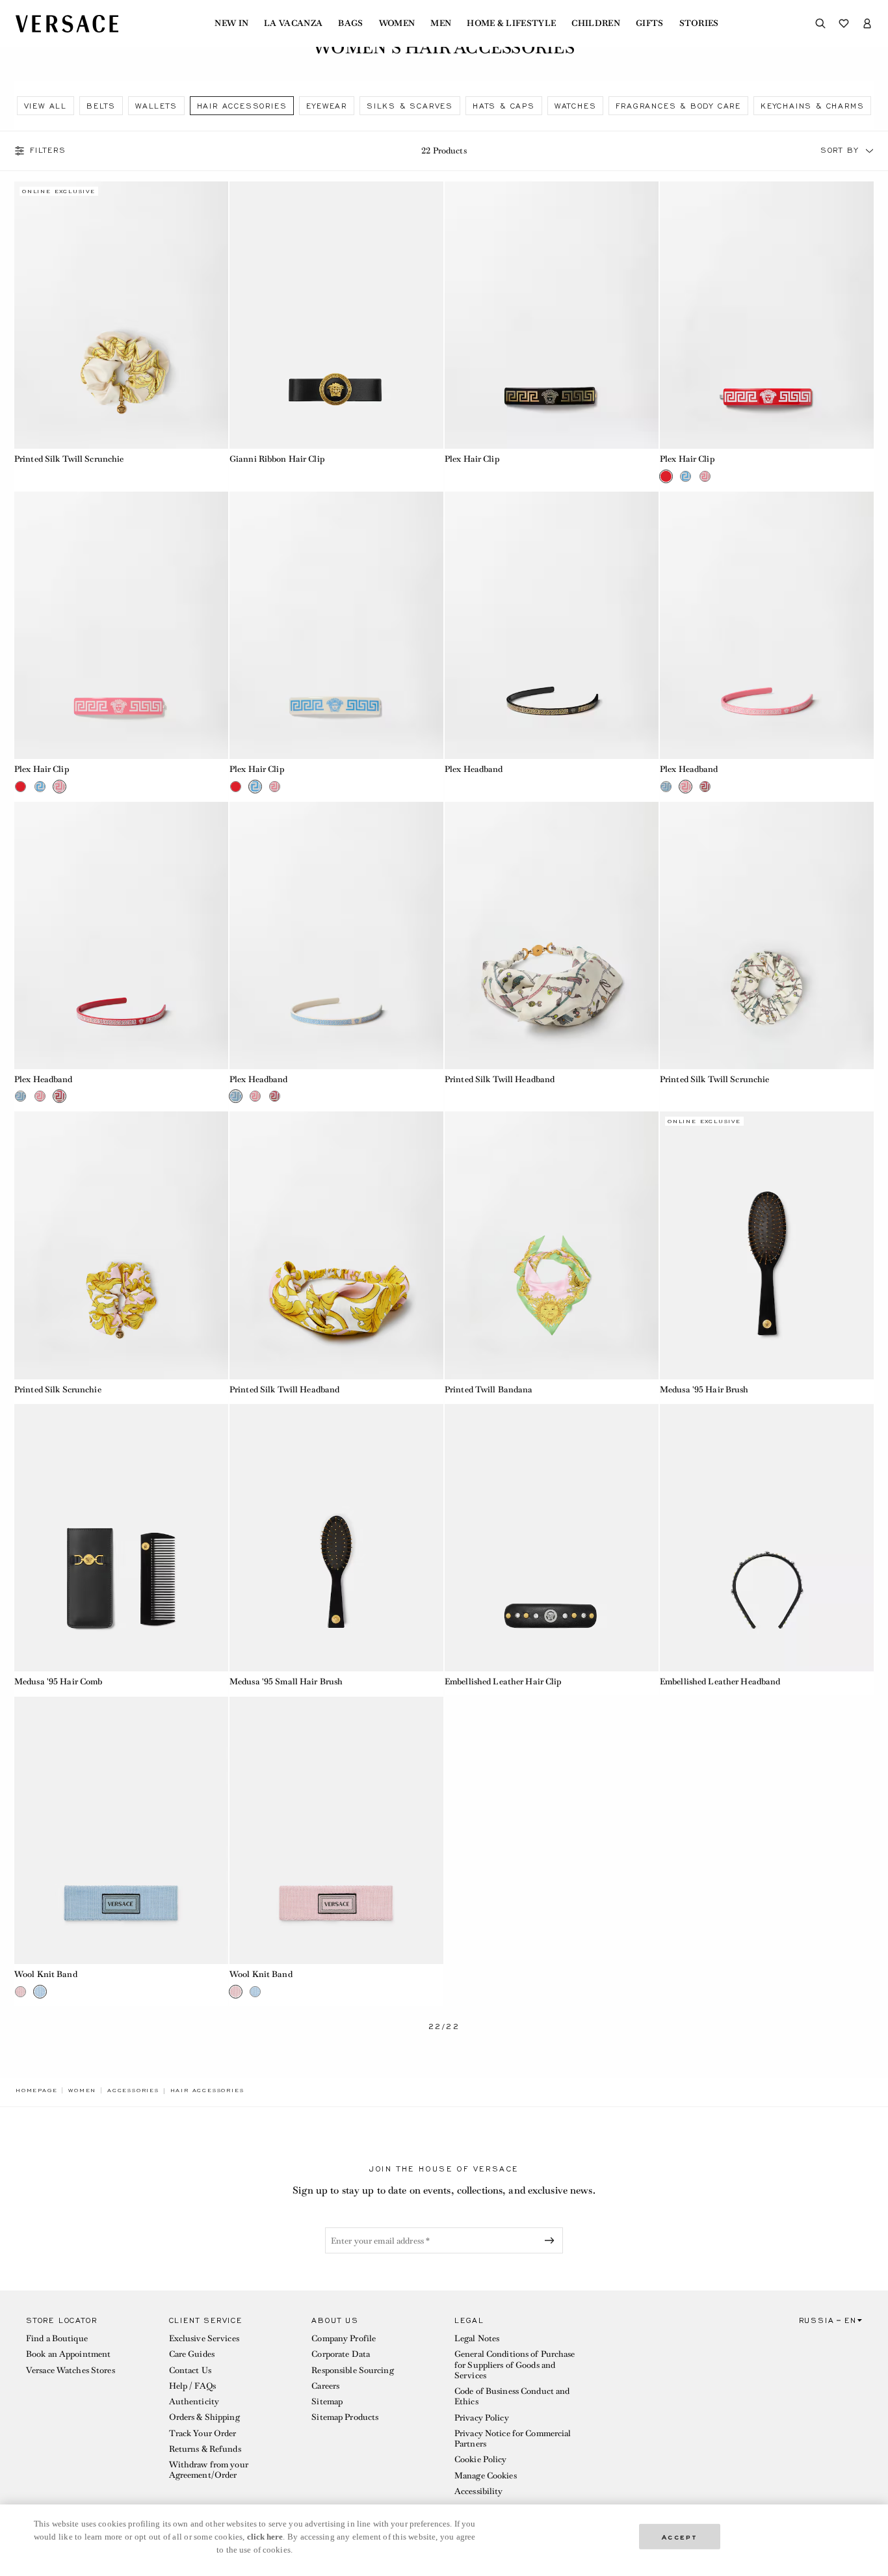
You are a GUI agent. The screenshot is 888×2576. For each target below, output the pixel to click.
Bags (350, 23)
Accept (680, 2536)
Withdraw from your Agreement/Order (209, 2470)
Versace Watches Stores (71, 2370)
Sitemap (327, 2401)
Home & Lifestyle (511, 23)
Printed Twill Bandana (489, 1389)
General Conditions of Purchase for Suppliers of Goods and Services (515, 2365)
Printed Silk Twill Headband (500, 1079)
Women (397, 23)
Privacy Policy (482, 2418)
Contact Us (190, 2370)
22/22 (444, 2027)
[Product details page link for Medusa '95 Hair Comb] (121, 1538)
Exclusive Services (204, 2338)
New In (231, 23)
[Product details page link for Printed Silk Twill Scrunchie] (121, 315)
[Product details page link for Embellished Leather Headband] (767, 1538)
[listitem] (46, 106)
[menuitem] (231, 23)
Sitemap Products (345, 2417)
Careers (325, 2386)
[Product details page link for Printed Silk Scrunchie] (121, 1245)
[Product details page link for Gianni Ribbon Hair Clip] (336, 315)
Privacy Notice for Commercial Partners (513, 2438)
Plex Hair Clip (472, 459)
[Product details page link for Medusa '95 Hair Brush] (767, 1245)
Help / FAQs (192, 2386)
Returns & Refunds (205, 2449)
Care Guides (192, 2354)
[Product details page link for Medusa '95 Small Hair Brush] (336, 1538)
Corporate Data (341, 2354)
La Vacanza (293, 23)
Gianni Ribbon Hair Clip (277, 459)
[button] (870, 151)
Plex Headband (474, 769)
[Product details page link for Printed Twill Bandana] (552, 1245)
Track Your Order (203, 2433)
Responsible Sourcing (352, 2370)
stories (699, 23)
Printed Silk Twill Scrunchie (69, 459)
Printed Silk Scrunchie (58, 1389)
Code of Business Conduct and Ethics (512, 2396)
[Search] (820, 23)
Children (596, 23)
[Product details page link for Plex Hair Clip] (552, 315)
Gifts (650, 23)
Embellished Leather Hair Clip (503, 1681)
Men (441, 23)
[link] (36, 2090)
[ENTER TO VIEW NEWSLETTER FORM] (552, 2240)
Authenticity (194, 2401)
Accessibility (479, 2491)
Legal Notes (477, 2338)
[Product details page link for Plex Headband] (552, 625)
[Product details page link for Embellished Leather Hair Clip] (552, 1538)
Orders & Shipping (204, 2417)
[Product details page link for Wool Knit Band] (121, 1830)
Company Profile (344, 2338)
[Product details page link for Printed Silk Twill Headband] (552, 936)
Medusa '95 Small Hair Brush (286, 1681)
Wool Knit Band (46, 1974)
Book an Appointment (68, 2354)
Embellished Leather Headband (720, 1681)
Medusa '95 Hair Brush (704, 1389)
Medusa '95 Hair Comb (58, 1681)
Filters (48, 151)
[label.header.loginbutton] (867, 23)
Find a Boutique (57, 2338)
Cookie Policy (481, 2459)
